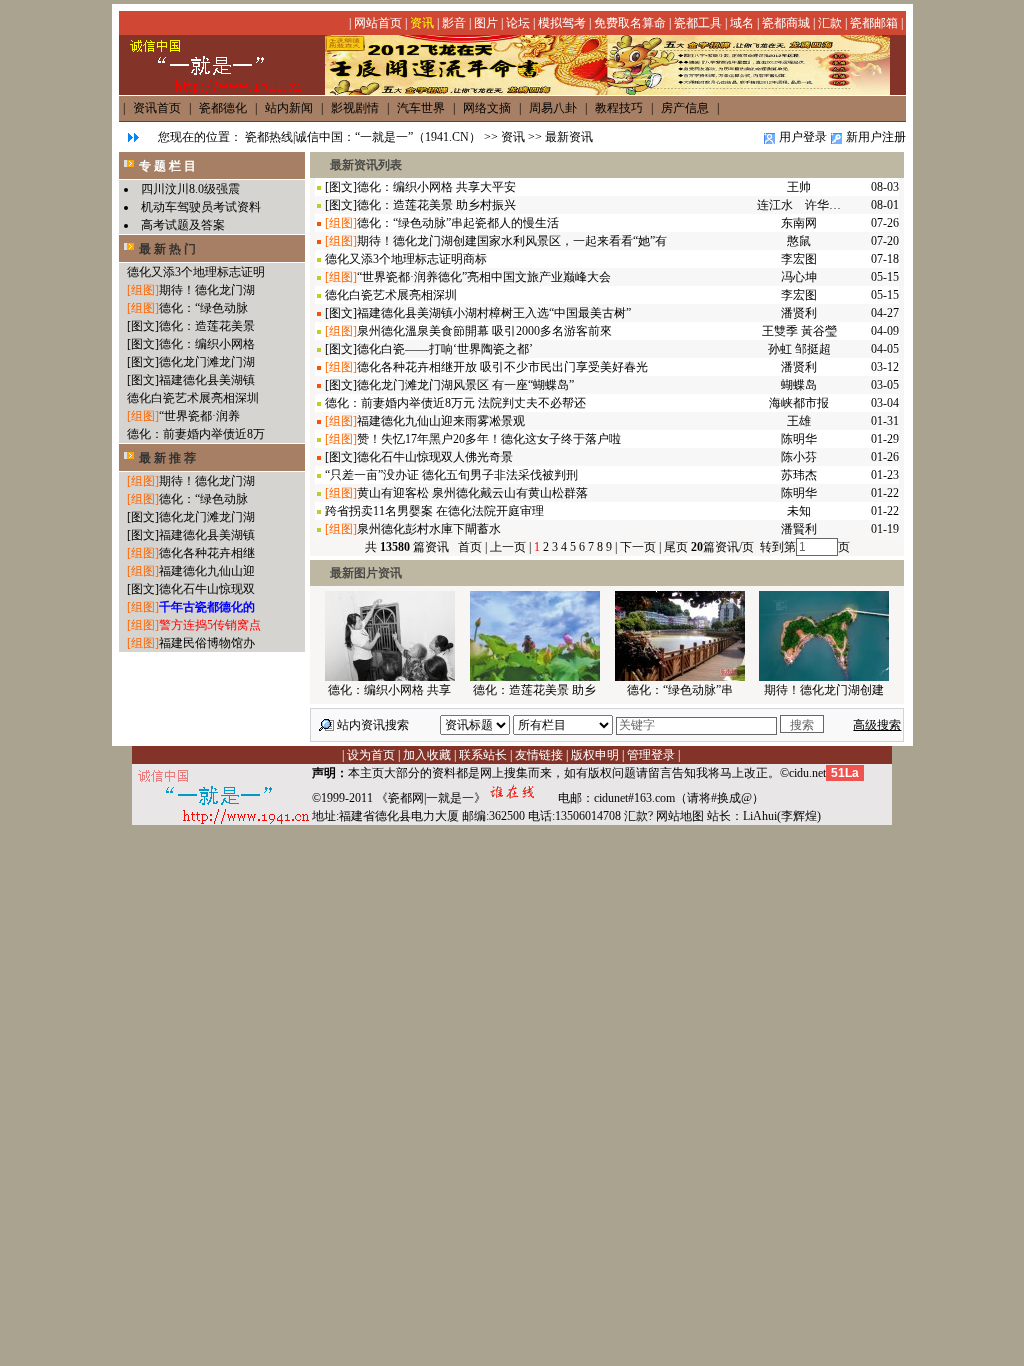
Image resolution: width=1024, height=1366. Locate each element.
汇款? (638, 816)
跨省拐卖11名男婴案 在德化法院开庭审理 (434, 511)
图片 (486, 23)
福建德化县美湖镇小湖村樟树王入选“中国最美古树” (494, 313)
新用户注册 (876, 137)
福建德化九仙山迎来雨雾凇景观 (441, 421)
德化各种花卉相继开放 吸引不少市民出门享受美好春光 (502, 367)
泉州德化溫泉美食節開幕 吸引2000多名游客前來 (484, 331)
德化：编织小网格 (207, 344)
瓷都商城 (786, 23)
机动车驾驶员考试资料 (201, 207)
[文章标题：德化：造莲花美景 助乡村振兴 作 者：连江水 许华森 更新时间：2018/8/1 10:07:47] (535, 677)
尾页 (674, 547)
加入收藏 (427, 755)
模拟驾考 (562, 23)
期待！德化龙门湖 (207, 290)
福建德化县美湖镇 (207, 380)
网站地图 (680, 816)
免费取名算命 (630, 23)
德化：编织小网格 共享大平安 (436, 187)
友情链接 (539, 755)
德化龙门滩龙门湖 (207, 362)
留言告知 (672, 773)
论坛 (518, 23)
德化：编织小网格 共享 (389, 690)
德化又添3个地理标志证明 (196, 272)
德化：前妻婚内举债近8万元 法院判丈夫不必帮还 (455, 403)
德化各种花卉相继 (207, 553)
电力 (423, 816)
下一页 (638, 547)
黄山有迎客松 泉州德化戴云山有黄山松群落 (472, 493)
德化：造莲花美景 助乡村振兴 (436, 205)
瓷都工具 (698, 23)
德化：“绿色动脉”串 (680, 690)
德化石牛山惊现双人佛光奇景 (435, 457)
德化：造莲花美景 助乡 (534, 690)
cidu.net (807, 773)
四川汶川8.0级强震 (190, 189)
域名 (742, 23)
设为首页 (371, 755)
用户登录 (803, 137)
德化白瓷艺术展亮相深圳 (193, 398)
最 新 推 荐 (167, 458)
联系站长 (483, 755)
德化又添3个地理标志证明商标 (406, 259)
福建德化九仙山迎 (207, 571)
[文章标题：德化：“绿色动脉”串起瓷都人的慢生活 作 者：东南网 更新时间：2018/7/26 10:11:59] (680, 677)
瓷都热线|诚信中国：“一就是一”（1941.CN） (363, 137)
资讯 (422, 23)
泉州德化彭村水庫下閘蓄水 (429, 529)
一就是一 (450, 798)
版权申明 (595, 755)
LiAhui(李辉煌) (782, 816)
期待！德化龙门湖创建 (824, 690)
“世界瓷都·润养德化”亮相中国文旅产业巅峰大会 (484, 277)
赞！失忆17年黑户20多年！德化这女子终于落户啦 (489, 439)
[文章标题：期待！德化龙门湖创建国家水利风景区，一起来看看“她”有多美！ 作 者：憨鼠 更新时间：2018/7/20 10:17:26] (824, 677)
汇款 (830, 23)
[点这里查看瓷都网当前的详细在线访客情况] (522, 798)
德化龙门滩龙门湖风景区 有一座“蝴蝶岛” (465, 385)
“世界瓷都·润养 (199, 416)
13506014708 (588, 816)
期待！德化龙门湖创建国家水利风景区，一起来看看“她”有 (512, 241)
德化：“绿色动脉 (203, 308)
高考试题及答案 (183, 225)
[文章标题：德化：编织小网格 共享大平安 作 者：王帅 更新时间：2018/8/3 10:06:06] (390, 677)
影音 (454, 23)
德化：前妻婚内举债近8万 (196, 434)
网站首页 (378, 23)
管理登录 (651, 755)
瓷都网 (406, 798)
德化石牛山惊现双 (207, 589)
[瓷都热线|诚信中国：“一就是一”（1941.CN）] (607, 91)
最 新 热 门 (167, 249)
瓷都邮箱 (874, 23)
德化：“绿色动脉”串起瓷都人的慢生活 (458, 223)
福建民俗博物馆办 (207, 643)
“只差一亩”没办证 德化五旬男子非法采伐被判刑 (451, 475)
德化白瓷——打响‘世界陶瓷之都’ (445, 349)
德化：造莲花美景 (207, 326)
